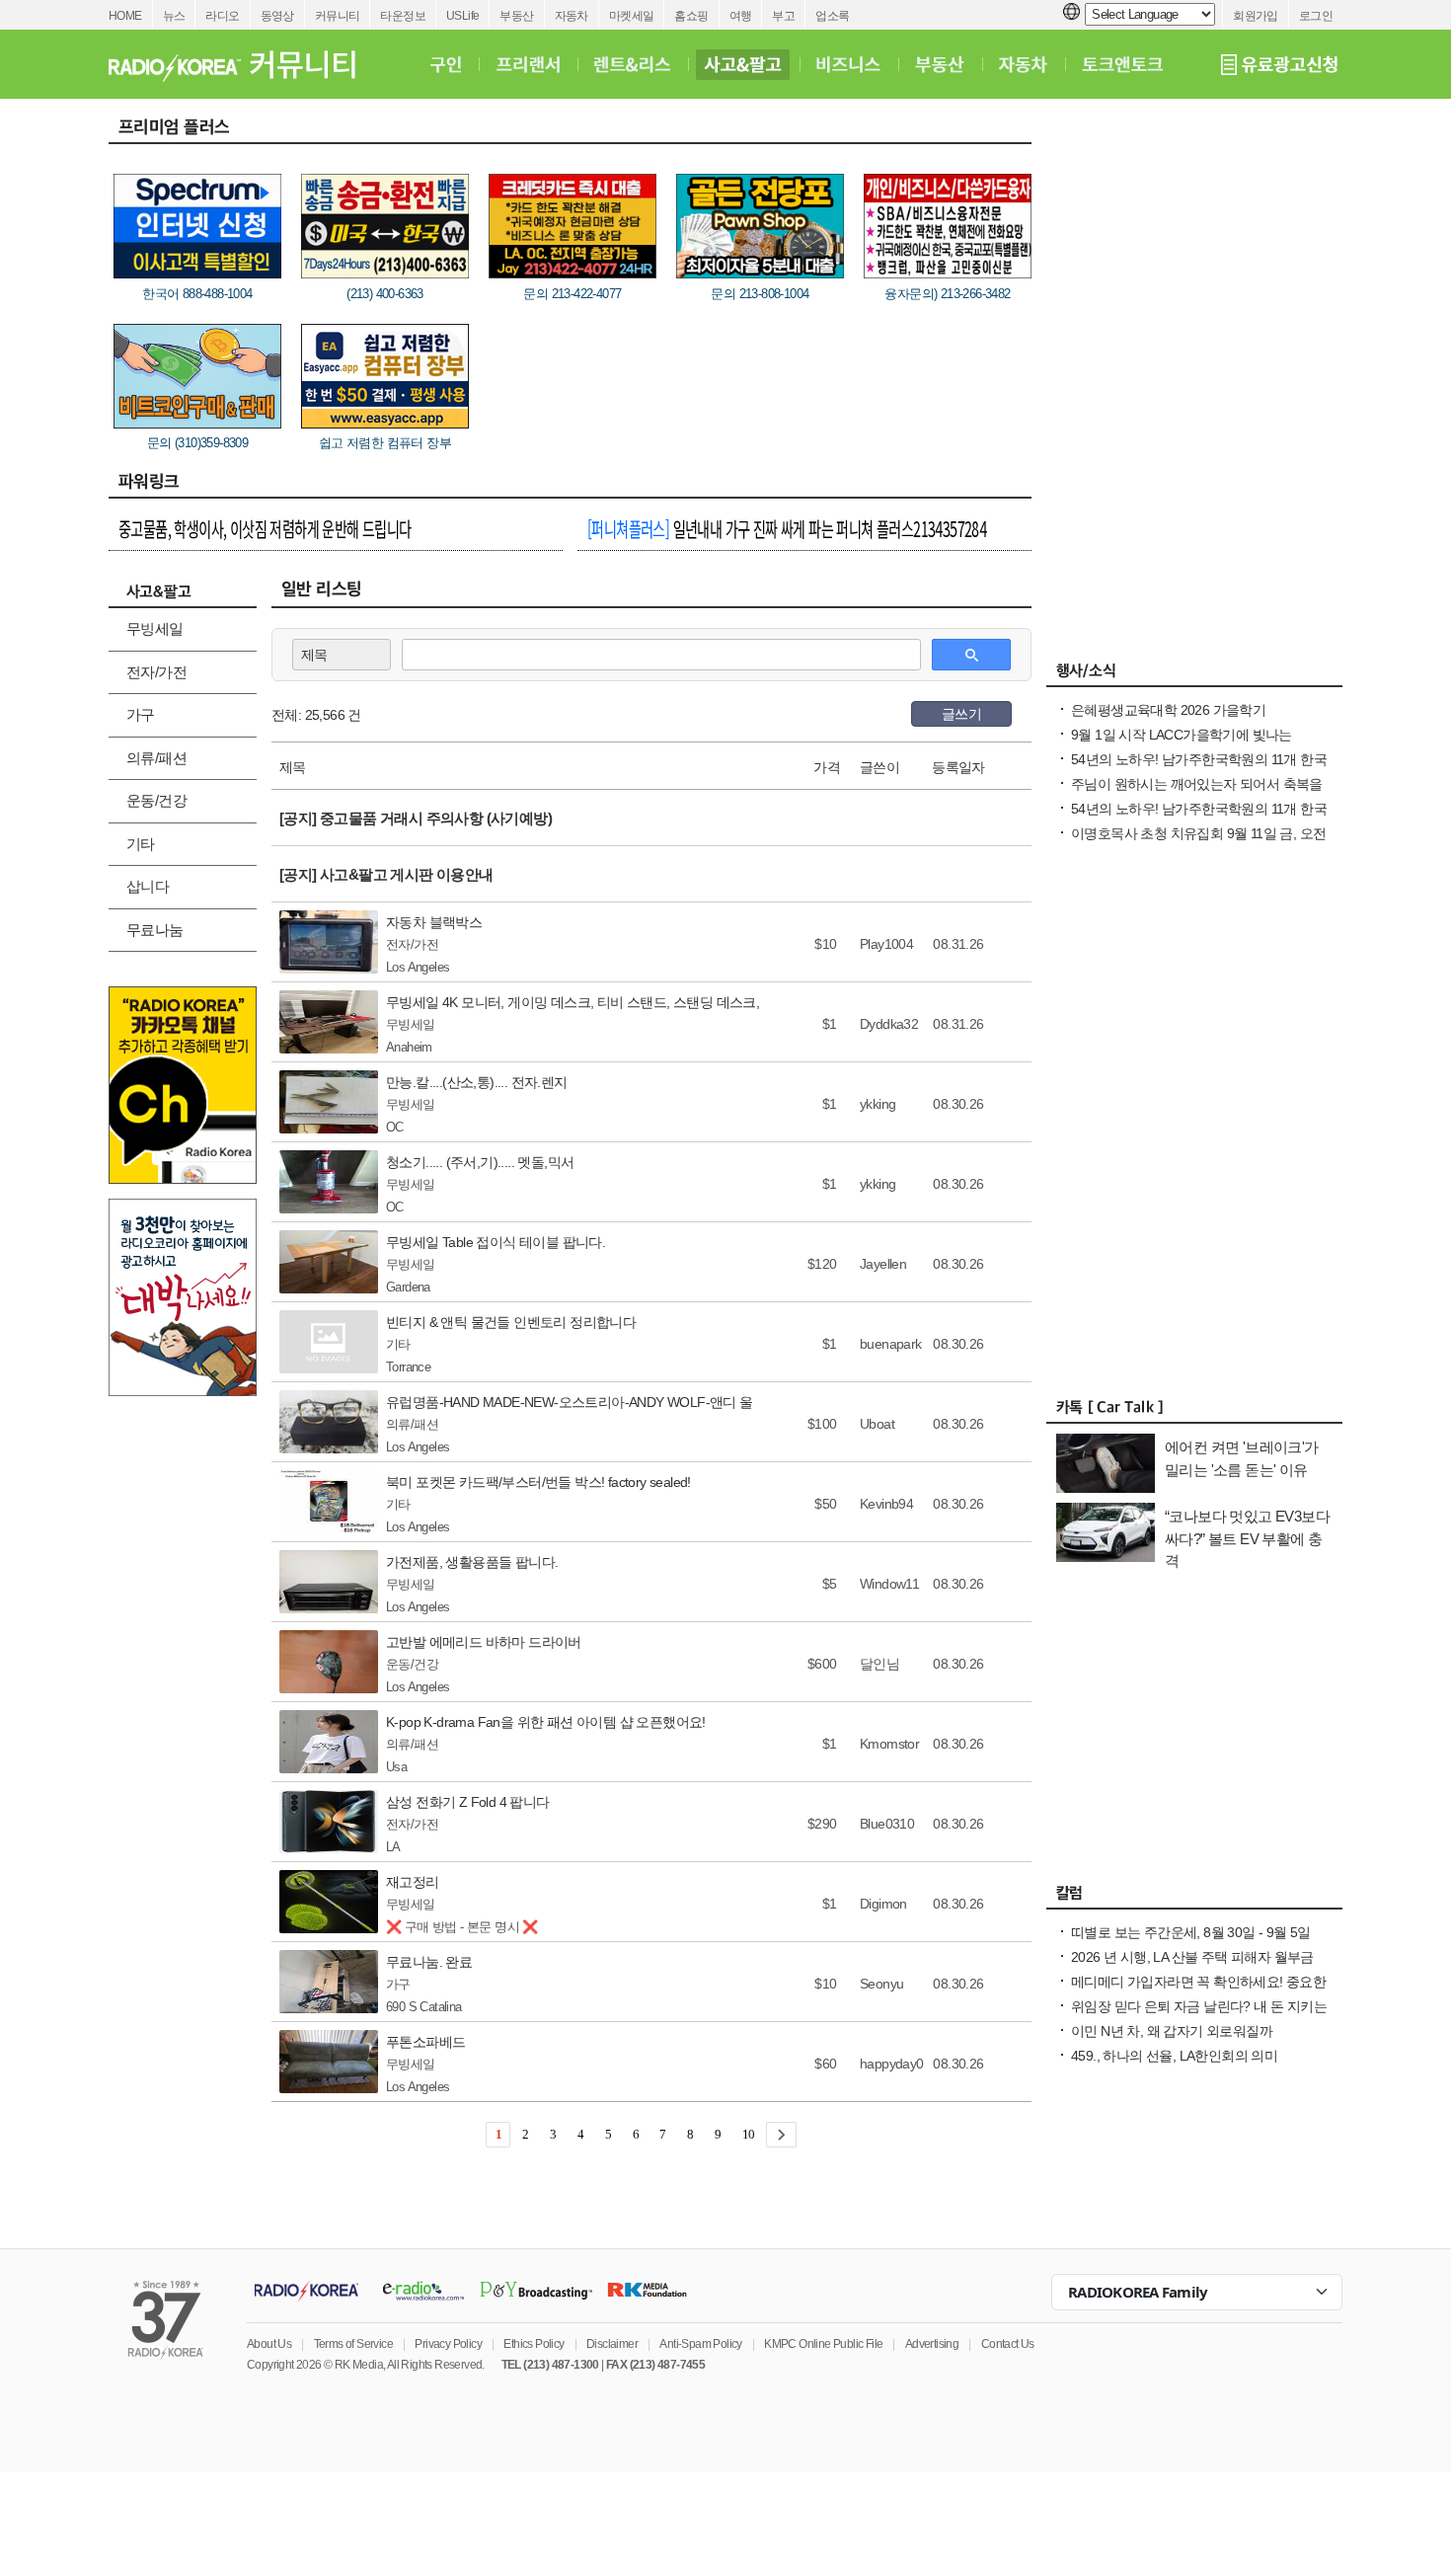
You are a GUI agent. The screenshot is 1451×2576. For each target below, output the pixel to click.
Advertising (932, 2344)
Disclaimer (612, 2344)
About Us (269, 2344)
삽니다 (148, 886)
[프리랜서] (528, 64)
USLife (462, 16)
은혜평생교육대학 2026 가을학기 (1168, 710)
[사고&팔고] (743, 64)
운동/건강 (156, 800)
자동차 (572, 16)
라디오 (222, 16)
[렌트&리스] (632, 64)
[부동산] (940, 64)
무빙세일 (155, 628)
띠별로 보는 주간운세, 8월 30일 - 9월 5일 (1191, 1932)
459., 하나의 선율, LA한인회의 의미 (1174, 2056)
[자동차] (1023, 64)
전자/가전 (156, 672)
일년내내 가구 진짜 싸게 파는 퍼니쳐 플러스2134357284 (787, 528)
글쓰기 (961, 714)
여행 (741, 16)
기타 (141, 844)
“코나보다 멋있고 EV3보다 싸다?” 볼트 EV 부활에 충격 (1247, 1538)
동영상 (277, 16)
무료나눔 (155, 930)
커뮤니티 (338, 16)
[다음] (781, 2135)
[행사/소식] (1194, 675)
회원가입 (1256, 16)
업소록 (832, 16)
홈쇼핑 (691, 16)
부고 (783, 16)
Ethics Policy (534, 2344)
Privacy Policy (448, 2344)
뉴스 (174, 16)
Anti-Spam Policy (700, 2344)
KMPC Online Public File (823, 2344)
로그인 (1316, 16)
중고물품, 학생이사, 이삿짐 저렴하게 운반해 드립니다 (265, 528)
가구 (141, 714)
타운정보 (403, 16)
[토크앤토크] (1122, 64)
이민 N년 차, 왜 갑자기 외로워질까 (1172, 2031)
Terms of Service (353, 2344)
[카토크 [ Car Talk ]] (1194, 1412)
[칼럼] (1194, 1898)
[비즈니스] (848, 64)
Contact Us (1008, 2344)
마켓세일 (632, 16)
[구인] (446, 64)
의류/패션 (156, 758)
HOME (125, 16)
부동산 (516, 16)
